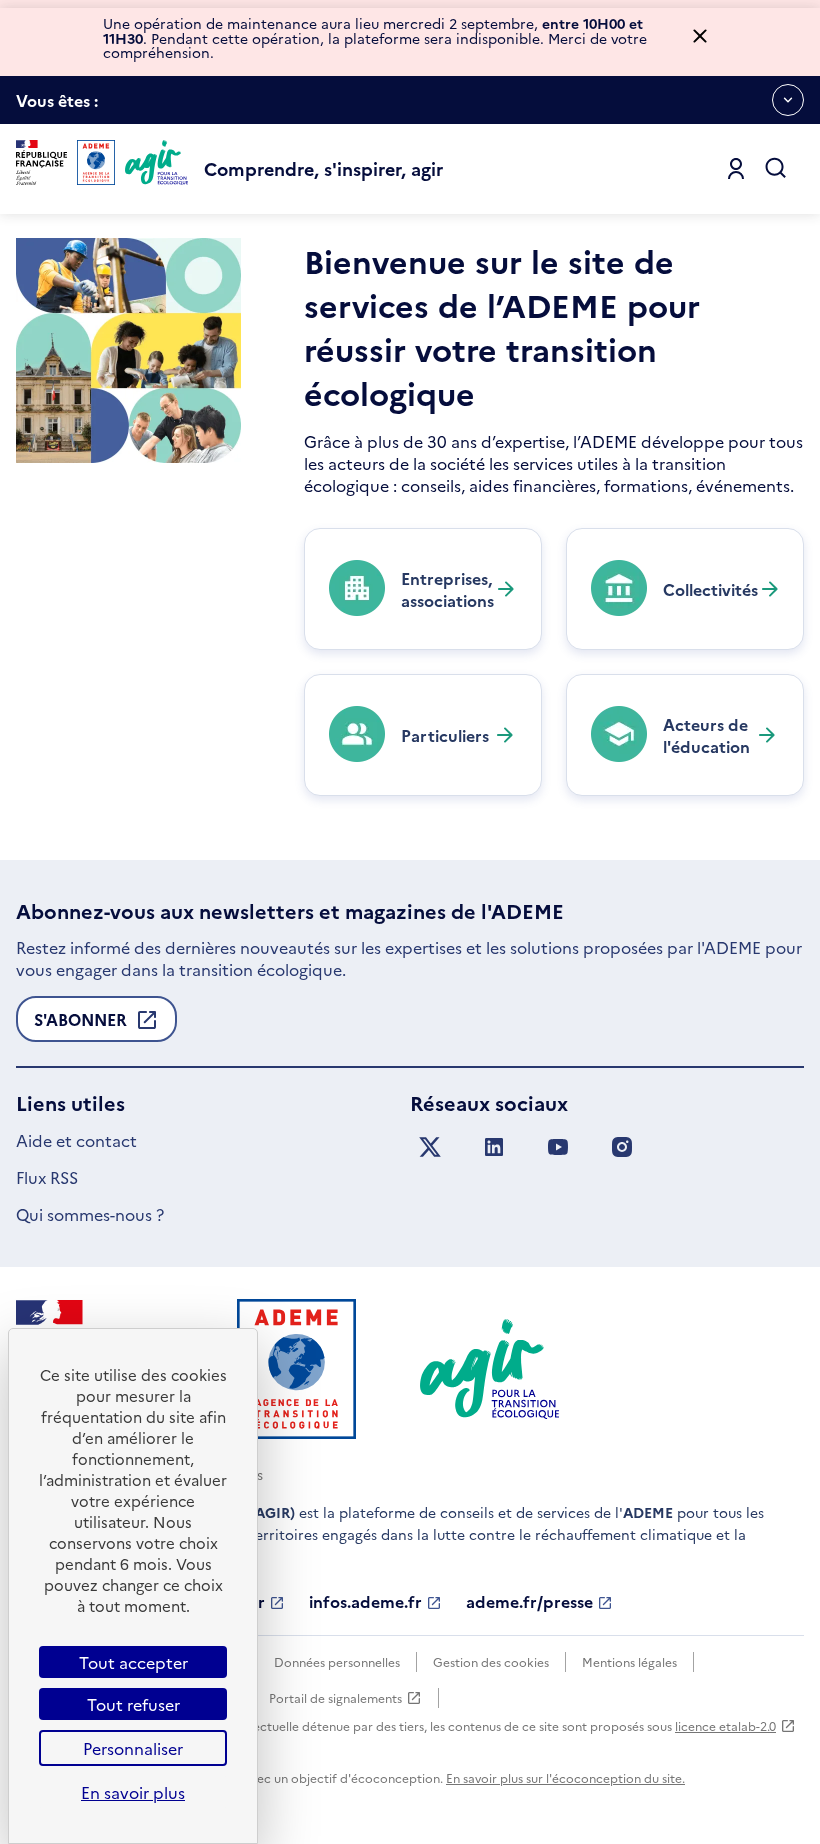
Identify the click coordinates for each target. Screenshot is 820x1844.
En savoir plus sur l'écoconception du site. (565, 1777)
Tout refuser (133, 1704)
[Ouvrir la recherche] (776, 169)
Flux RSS (47, 1177)
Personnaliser (133, 1748)
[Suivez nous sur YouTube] (558, 1147)
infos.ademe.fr (365, 1602)
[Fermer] (700, 37)
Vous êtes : (57, 106)
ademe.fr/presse (529, 1602)
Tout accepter (133, 1662)
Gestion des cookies (491, 1661)
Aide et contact (76, 1140)
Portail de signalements (335, 1698)
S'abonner (80, 1025)
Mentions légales (629, 1661)
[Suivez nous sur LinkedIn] (494, 1147)
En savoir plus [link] (133, 1792)
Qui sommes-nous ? (90, 1214)
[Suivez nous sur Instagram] (622, 1147)
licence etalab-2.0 (725, 1725)
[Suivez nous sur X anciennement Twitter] (430, 1147)
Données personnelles (337, 1661)
